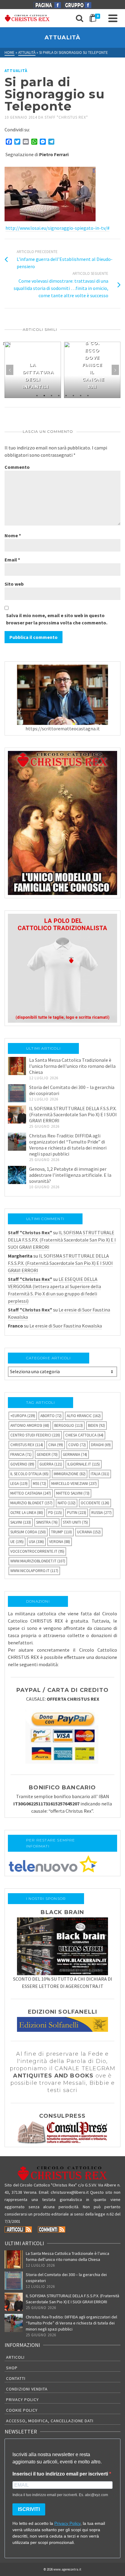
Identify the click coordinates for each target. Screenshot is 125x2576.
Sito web (14, 584)
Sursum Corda (28, 1532)
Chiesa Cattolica (84, 1435)
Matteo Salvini (73, 1493)
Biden (96, 1425)
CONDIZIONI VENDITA (27, 2389)
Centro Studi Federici (35, 1435)
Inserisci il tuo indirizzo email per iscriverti (61, 2474)
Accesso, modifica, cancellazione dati (50, 2421)
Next (115, 370)
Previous (10, 370)
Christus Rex (27, 1445)
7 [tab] (81, 395)
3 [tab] (52, 395)
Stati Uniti (75, 1522)
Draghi (101, 1445)
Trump (61, 1532)
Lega (19, 1484)
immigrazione (70, 1474)
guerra (51, 1464)
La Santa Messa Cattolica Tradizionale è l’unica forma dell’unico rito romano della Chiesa (72, 1066)
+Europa (23, 1416)
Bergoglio (69, 1425)
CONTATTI (16, 2378)
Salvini (21, 1522)
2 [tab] (44, 395)
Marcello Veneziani (74, 1484)
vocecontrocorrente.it (37, 1551)
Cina (56, 1445)
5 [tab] (66, 395)
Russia (101, 1513)
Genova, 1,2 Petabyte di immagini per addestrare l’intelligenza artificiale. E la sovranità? (70, 1175)
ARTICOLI (15, 2357)
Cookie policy (22, 2410)
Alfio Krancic (84, 1416)
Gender (47, 1454)
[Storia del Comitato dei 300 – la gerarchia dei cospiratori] (17, 1093)
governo (22, 1464)
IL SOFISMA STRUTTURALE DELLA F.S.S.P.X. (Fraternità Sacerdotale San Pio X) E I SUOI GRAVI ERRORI (73, 1114)
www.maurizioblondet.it (38, 1561)
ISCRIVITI (29, 2509)
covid (77, 1445)
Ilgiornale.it (84, 1464)
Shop (12, 2368)
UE (17, 1542)
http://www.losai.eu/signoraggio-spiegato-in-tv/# (57, 228)
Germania (75, 1454)
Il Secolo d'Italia (29, 1474)
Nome (13, 535)
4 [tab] (59, 395)
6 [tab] (73, 395)
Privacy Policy (22, 2400)
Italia (100, 1474)
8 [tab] (88, 395)
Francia (21, 1454)
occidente (95, 1503)
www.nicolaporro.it (34, 1571)
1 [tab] (37, 395)
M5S (39, 1484)
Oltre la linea (27, 1513)
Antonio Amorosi (30, 1425)
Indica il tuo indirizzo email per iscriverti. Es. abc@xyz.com (60, 2495)
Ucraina (89, 1532)
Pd (55, 1513)
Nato (67, 1503)
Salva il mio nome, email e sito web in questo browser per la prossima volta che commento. (57, 619)
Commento (17, 467)
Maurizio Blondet (31, 1503)
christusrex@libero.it (70, 2192)
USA (36, 1542)
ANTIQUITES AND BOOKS (53, 2076)
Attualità (16, 71)
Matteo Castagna (31, 1493)
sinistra (47, 1522)
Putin (77, 1513)
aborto (51, 1416)
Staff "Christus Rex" (66, 117)
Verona (60, 1542)
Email (12, 560)
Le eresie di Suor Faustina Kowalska (66, 1326)
